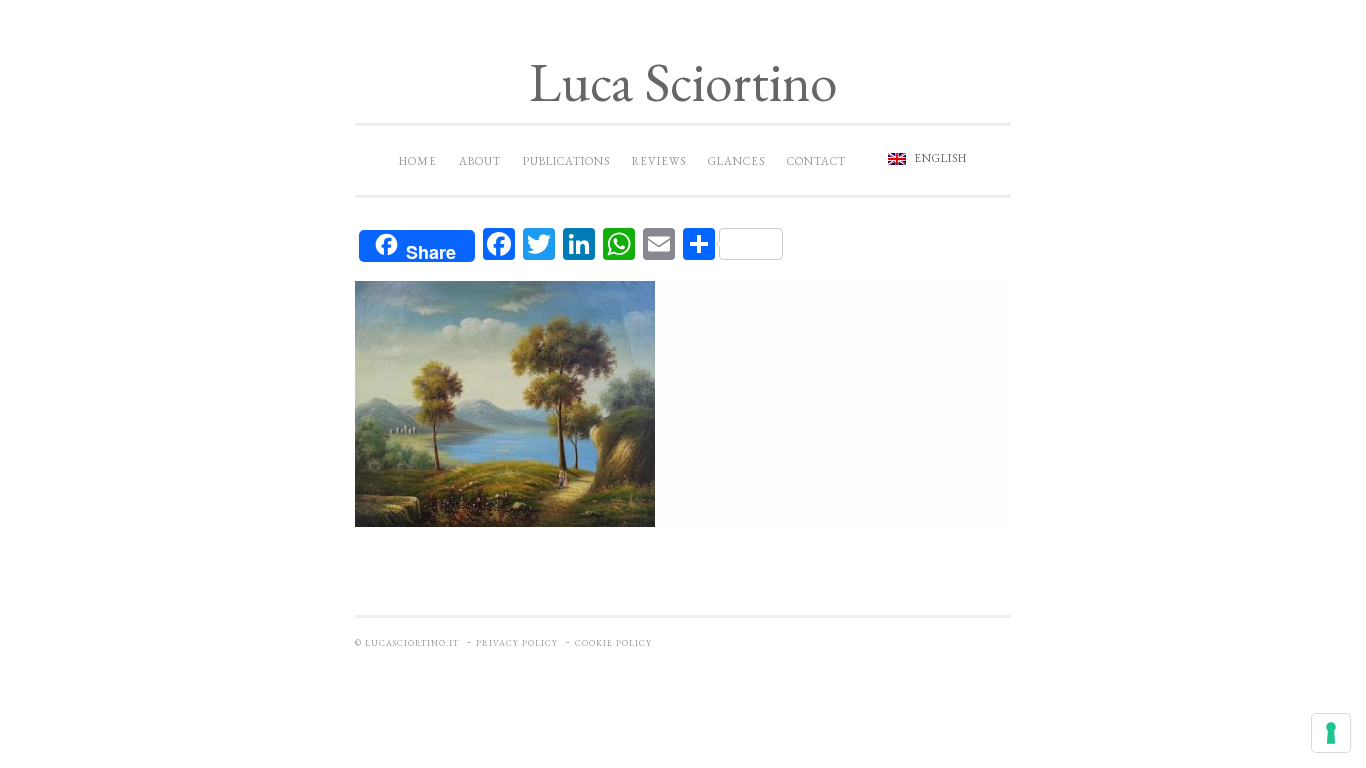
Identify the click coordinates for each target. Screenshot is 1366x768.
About (480, 161)
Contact (816, 161)
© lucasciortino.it (407, 643)
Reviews (659, 161)
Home (418, 161)
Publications (566, 161)
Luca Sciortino (683, 81)
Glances (736, 161)
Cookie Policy (613, 643)
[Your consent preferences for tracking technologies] (1331, 733)
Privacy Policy (517, 643)
